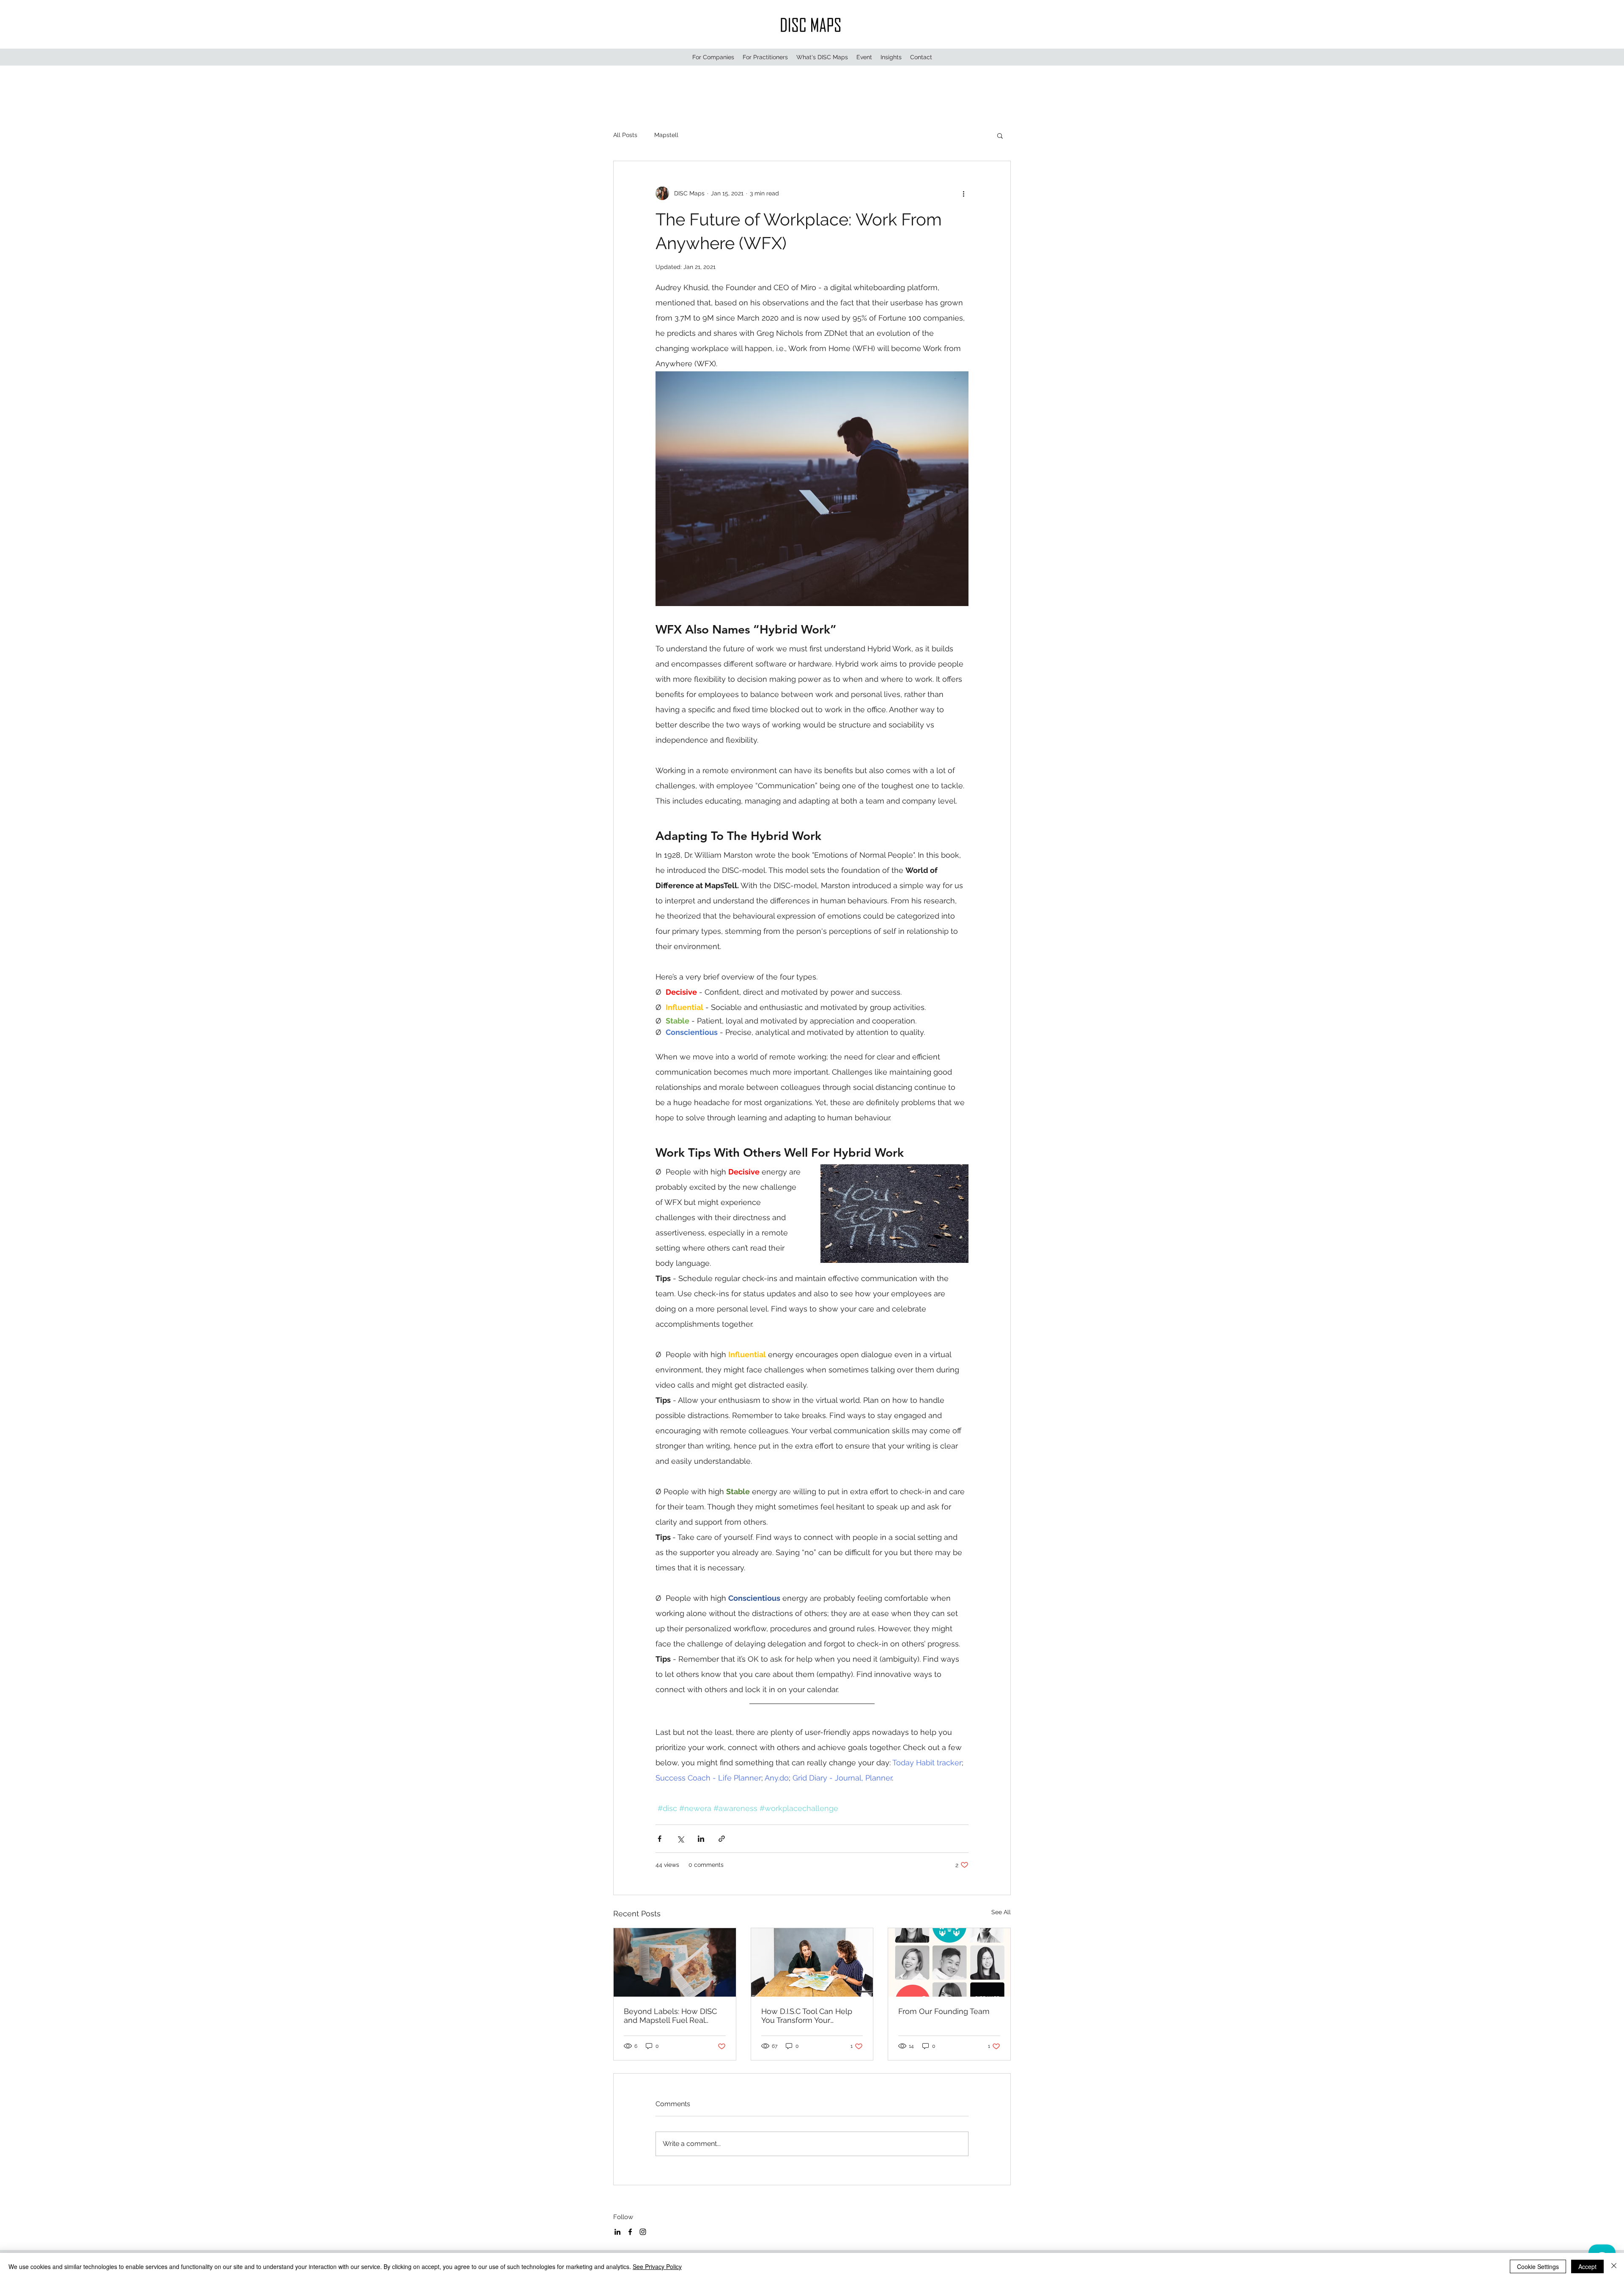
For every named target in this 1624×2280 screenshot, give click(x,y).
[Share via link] (722, 1839)
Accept (1587, 2266)
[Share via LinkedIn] (701, 1839)
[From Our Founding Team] (949, 1962)
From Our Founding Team (944, 2011)
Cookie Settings (1538, 2266)
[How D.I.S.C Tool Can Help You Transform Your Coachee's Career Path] (812, 1962)
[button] (713, 57)
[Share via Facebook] (660, 1839)
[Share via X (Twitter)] (680, 1839)
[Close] (1614, 2266)
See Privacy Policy (657, 2266)
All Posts (625, 135)
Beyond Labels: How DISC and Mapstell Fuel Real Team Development (670, 2016)
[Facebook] (630, 2232)
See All (1001, 1912)
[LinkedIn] (617, 2232)
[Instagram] (643, 2232)
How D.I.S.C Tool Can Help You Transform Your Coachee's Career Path (807, 2016)
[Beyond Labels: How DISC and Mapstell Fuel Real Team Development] (675, 1962)
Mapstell (666, 135)
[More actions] (963, 193)
